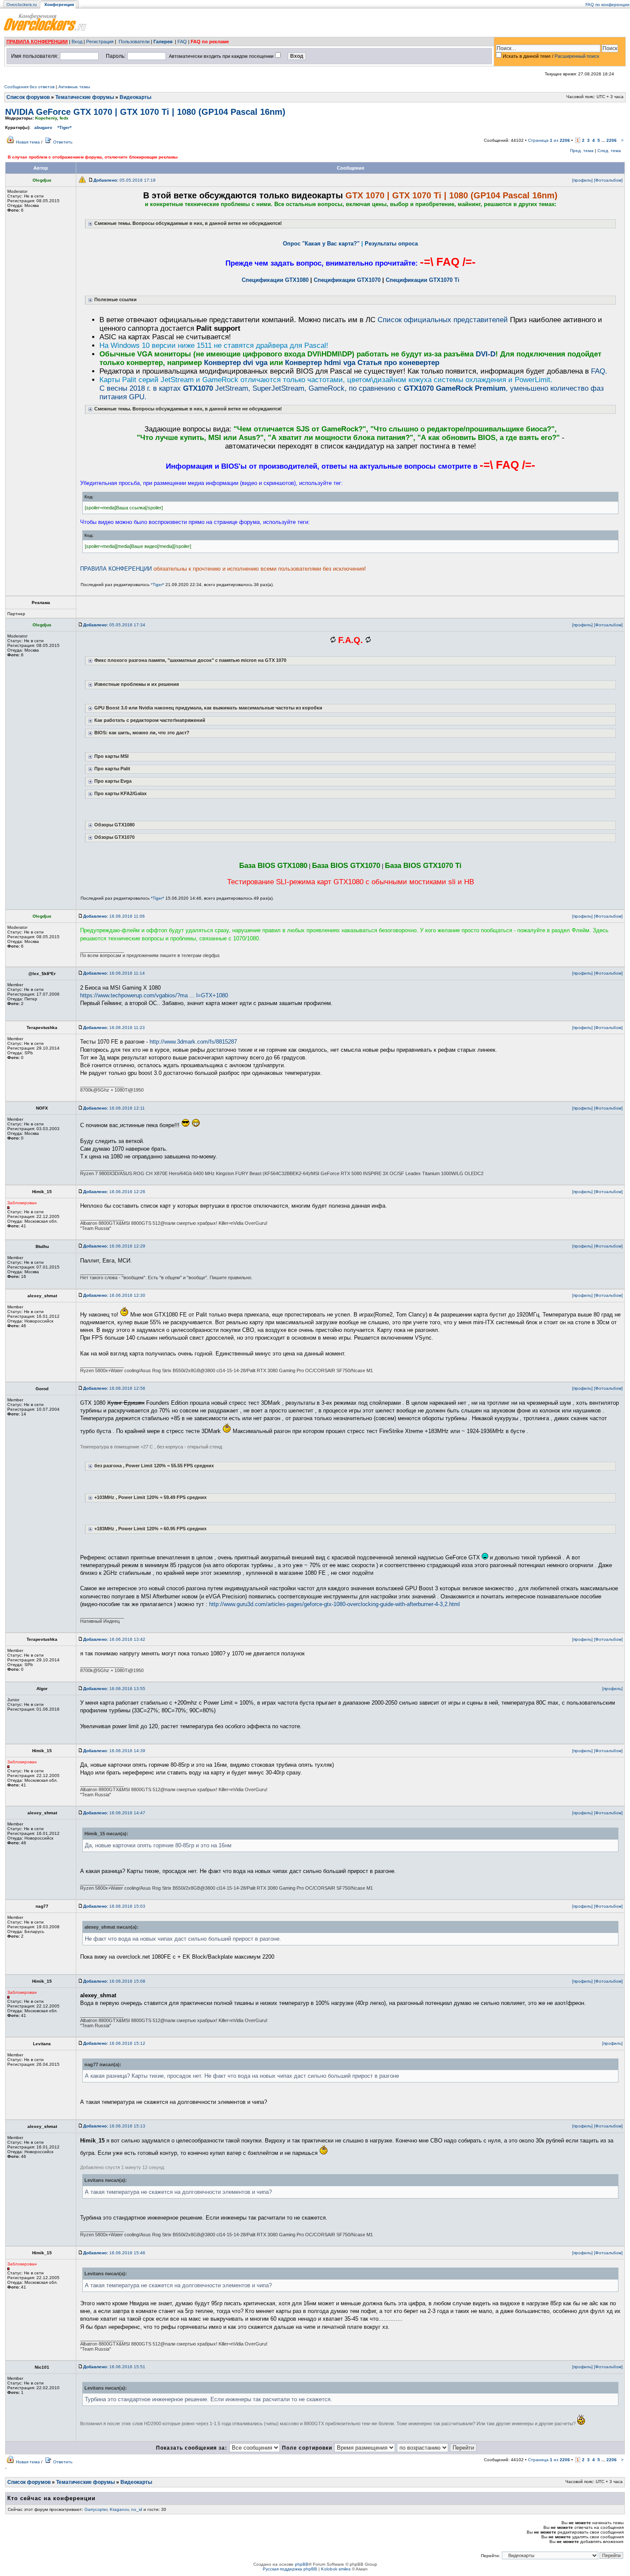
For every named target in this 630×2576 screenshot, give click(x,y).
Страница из (549, 140)
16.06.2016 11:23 (114, 1028)
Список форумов (28, 97)
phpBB (302, 2564)
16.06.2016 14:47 (114, 1813)
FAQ (182, 42)
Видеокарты (135, 97)
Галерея (163, 42)
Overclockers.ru (22, 4)
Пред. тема (582, 151)
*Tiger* (64, 127)
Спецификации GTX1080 (275, 280)
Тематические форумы (85, 97)
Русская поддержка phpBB (290, 2569)
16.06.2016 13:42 (114, 1639)
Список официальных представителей (443, 320)
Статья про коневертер (398, 363)
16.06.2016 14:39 (114, 1751)
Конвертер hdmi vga (320, 363)
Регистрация (100, 42)
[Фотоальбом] (608, 180)
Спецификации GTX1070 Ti (423, 280)
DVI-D (486, 354)
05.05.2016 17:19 (124, 180)
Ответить (63, 142)
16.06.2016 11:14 (114, 973)
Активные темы (74, 87)
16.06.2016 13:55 (114, 1689)
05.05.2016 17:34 (114, 625)
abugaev (43, 127)
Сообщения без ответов (29, 87)
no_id (137, 2509)
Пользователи (134, 42)
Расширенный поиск (577, 56)
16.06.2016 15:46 (114, 2253)
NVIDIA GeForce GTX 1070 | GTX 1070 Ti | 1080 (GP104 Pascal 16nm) (145, 112)
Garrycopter (96, 2509)
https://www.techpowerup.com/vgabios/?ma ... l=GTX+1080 (154, 995)
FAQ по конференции (607, 4)
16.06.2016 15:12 (114, 2043)
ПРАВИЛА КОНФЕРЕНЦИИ (37, 42)
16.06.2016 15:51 (114, 2367)
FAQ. (599, 371)
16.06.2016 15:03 (114, 1906)
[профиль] (582, 180)
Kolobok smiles (336, 2569)
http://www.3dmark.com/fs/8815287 (193, 1042)
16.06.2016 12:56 (114, 1388)
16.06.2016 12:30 (114, 1295)
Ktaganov (119, 2509)
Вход (77, 42)
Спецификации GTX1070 (347, 280)
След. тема (609, 151)
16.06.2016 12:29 (114, 1246)
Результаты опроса (391, 244)
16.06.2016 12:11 (114, 1108)
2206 (612, 140)
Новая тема (28, 142)
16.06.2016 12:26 (114, 1192)
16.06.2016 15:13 (114, 2126)
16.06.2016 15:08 (114, 1981)
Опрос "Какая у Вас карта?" (321, 244)
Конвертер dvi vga (236, 363)
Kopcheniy (46, 118)
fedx (64, 118)
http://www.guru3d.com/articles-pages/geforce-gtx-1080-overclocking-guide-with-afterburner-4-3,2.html (334, 1604)
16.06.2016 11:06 (114, 916)
